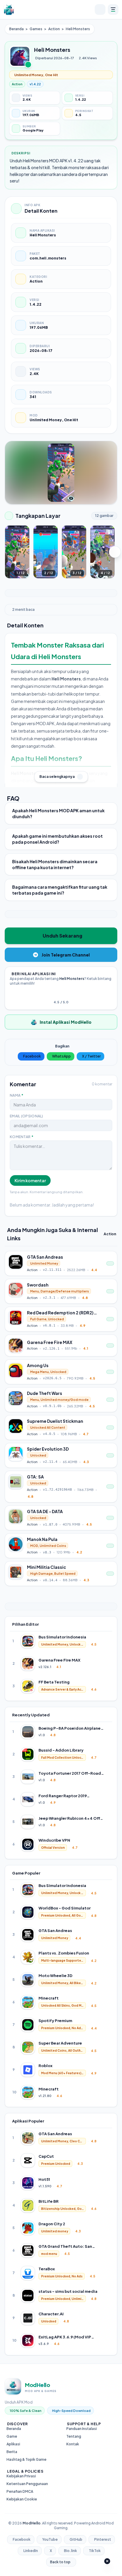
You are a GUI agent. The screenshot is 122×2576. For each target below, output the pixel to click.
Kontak (73, 2444)
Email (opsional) (27, 1116)
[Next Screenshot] (115, 552)
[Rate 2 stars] (57, 994)
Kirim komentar (30, 1180)
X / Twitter (91, 1056)
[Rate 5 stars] (68, 994)
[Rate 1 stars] (54, 994)
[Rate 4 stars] (65, 994)
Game (12, 2436)
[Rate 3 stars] (61, 994)
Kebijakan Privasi (21, 2476)
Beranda (16, 29)
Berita (12, 2452)
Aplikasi (13, 2444)
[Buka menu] (113, 9)
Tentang (74, 2436)
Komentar (22, 1137)
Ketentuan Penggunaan (27, 2484)
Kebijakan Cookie (22, 2499)
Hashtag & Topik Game (27, 2459)
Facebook (32, 1056)
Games (36, 29)
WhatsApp (61, 1056)
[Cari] (100, 9)
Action (54, 29)
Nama (17, 1095)
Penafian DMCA (20, 2491)
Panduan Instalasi (82, 2429)
